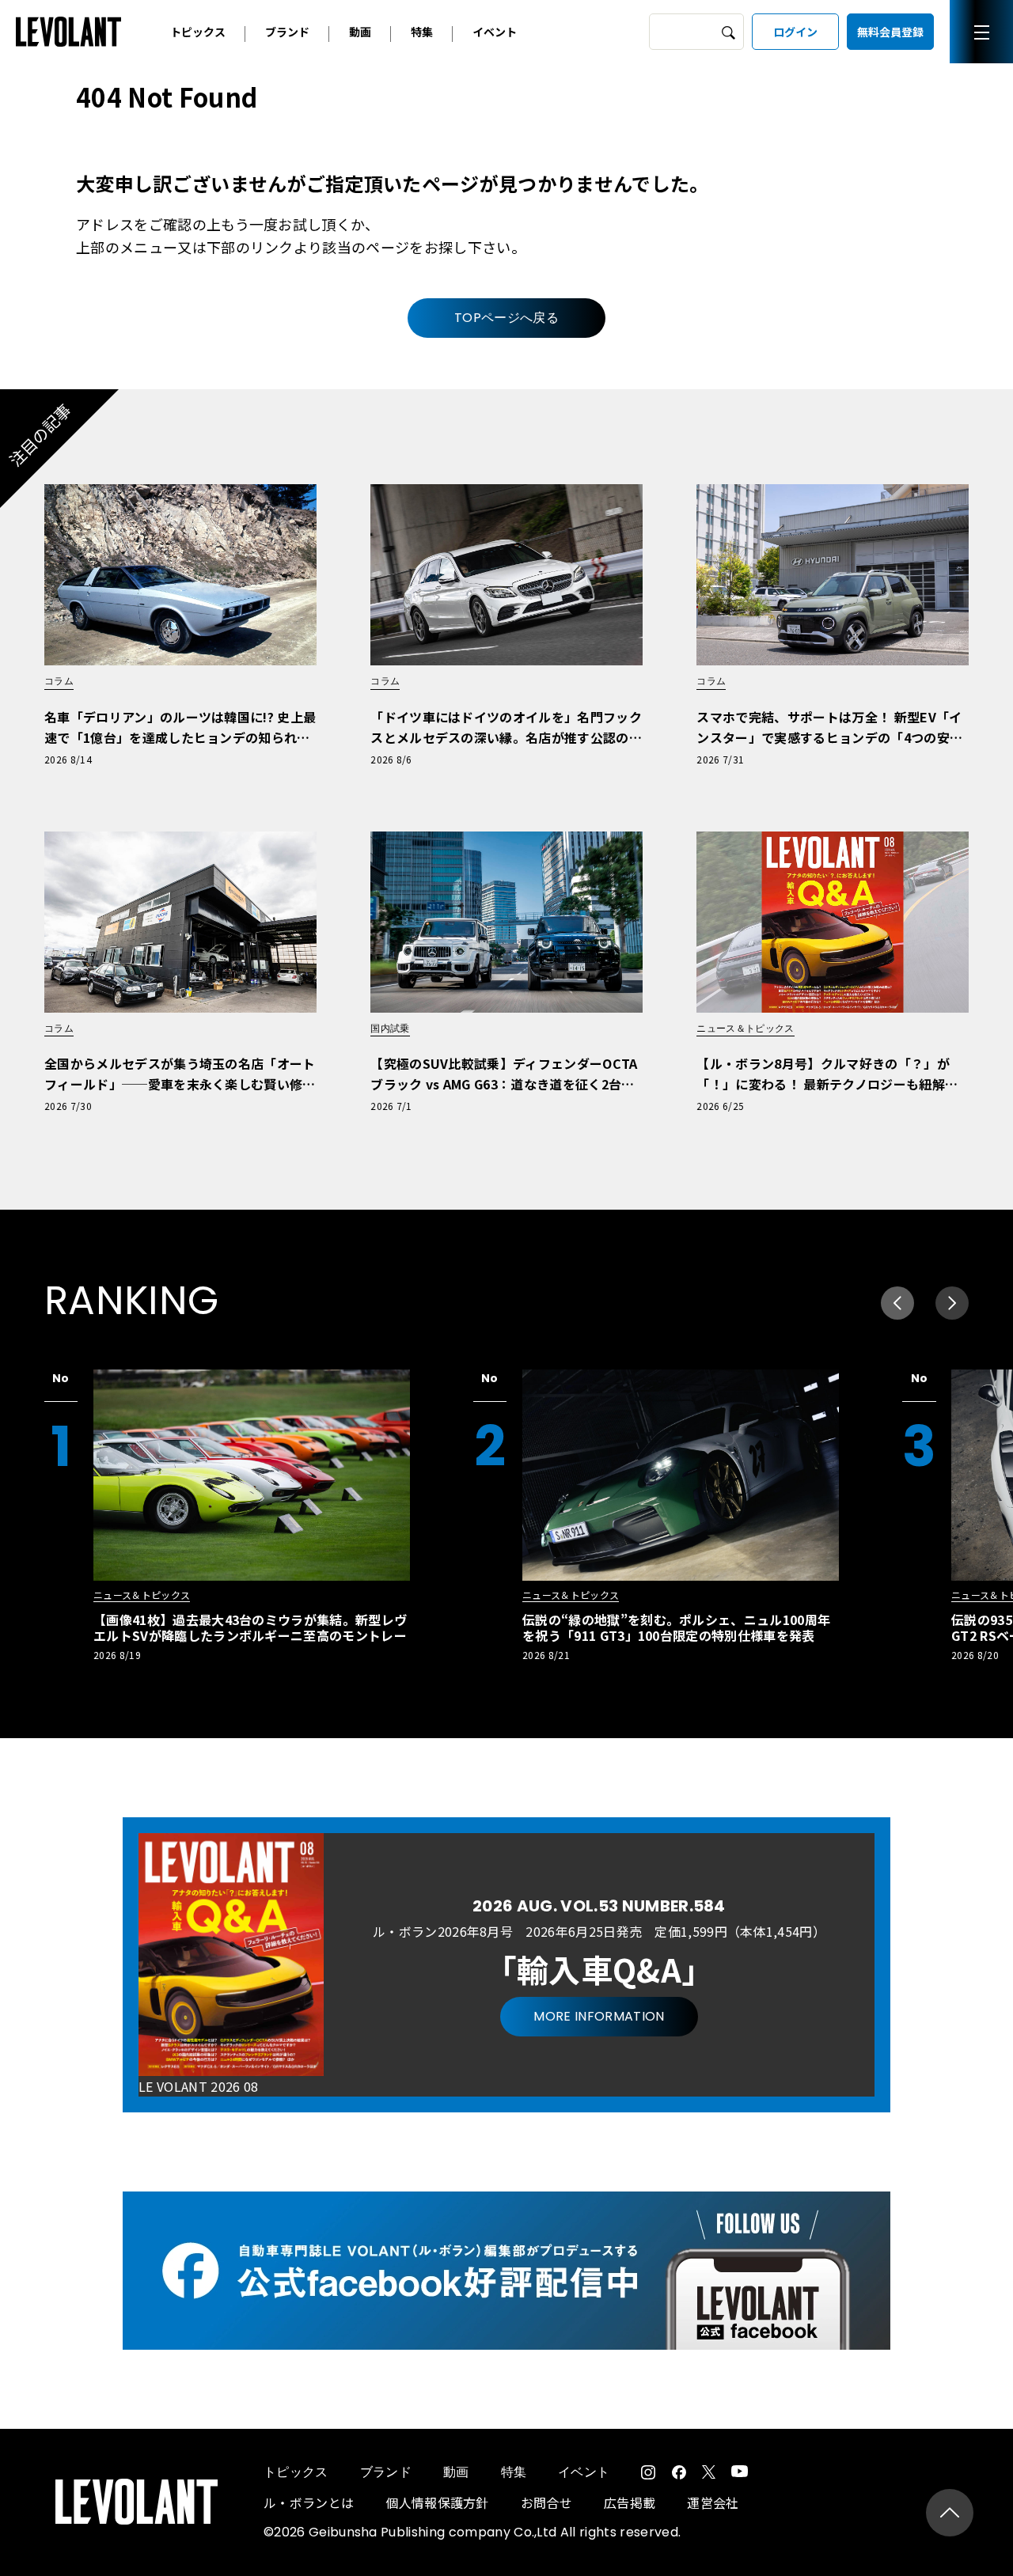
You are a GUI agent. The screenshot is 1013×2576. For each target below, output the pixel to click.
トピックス (198, 32)
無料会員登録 (890, 32)
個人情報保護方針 (437, 2502)
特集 (422, 32)
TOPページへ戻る (506, 318)
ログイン (795, 32)
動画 (360, 32)
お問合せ (546, 2502)
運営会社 (713, 2502)
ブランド (287, 32)
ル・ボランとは (309, 2502)
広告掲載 (630, 2502)
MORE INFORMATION (599, 2016)
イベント (495, 32)
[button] (952, 1303)
